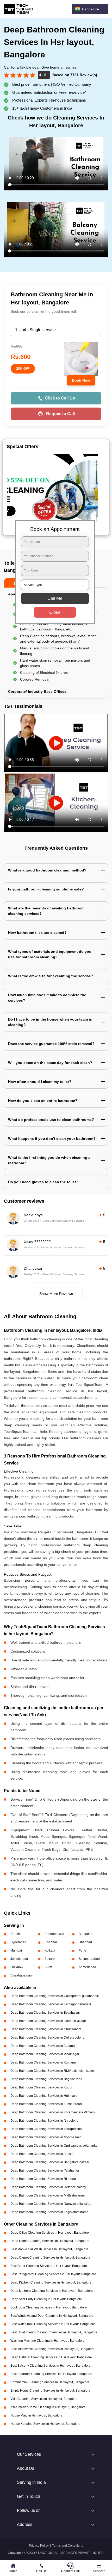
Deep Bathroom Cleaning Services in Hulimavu (44, 2096)
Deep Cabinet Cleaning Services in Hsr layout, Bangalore (51, 2357)
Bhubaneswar (54, 1934)
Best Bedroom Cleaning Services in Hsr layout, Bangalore (51, 2374)
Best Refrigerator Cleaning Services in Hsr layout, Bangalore (53, 2274)
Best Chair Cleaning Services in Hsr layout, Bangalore (49, 2266)
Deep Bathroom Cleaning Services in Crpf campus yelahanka (54, 2146)
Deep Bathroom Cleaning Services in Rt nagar (43, 2179)
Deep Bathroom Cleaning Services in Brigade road (46, 2079)
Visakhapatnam (21, 1975)
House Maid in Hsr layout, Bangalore (36, 2415)
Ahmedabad (87, 1967)
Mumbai (16, 1951)
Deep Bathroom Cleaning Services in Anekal (42, 2154)
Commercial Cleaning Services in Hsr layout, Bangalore (50, 2382)
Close (55, 612)
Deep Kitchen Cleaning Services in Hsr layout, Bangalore (51, 2282)
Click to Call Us (60, 398)
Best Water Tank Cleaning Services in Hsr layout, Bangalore (53, 2324)
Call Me (55, 598)
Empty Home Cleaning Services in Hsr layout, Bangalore (50, 2391)
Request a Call (60, 414)
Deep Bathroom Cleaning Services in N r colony (44, 2121)
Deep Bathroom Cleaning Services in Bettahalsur (45, 2013)
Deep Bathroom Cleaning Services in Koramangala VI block (53, 2112)
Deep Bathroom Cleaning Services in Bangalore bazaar (50, 2162)
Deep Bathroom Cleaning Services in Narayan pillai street (51, 2204)
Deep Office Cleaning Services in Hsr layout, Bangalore (50, 2233)
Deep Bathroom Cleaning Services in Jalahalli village (48, 2021)
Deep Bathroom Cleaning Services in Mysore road (46, 2137)
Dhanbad (85, 1942)
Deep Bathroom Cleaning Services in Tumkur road (46, 2104)
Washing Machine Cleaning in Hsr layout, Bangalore (48, 2341)
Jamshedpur (19, 1959)
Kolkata (50, 1951)
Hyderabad (18, 1942)
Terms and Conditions (68, 2546)
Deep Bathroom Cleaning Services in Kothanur (44, 2062)
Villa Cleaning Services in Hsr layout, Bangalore (44, 2399)
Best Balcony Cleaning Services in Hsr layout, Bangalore (51, 2366)
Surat (48, 1967)
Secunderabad (89, 1959)
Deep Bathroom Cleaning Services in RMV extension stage (52, 2071)
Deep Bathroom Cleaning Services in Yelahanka (45, 2171)
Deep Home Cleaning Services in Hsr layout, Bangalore (50, 2241)
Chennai (51, 1942)
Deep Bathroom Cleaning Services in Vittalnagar (45, 2054)
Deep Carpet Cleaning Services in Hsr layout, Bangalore (50, 2258)
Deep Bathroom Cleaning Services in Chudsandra (46, 2029)
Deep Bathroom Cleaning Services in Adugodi (43, 2046)
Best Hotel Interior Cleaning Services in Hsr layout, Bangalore (54, 2332)
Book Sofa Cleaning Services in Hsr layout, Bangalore (49, 2307)
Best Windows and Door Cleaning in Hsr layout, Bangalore (52, 2316)
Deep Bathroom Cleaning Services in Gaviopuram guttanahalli (55, 1996)
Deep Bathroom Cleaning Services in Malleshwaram (48, 2195)
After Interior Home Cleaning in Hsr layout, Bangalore (48, 2407)
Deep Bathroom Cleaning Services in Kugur (41, 2087)
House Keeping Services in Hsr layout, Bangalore (45, 2424)
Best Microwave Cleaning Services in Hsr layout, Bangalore (52, 2349)
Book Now (81, 380)
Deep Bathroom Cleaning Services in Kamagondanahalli (51, 2004)
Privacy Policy (39, 2546)
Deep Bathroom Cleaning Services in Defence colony (48, 2187)
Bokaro (50, 1959)
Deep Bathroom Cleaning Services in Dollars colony (47, 2038)
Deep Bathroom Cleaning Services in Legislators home (49, 2212)
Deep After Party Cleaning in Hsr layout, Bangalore (46, 2299)
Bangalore (86, 1934)
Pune (82, 1951)
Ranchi (15, 1934)
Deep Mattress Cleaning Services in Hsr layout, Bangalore (52, 2291)
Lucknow (17, 1967)
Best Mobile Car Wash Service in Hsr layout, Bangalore (49, 2249)
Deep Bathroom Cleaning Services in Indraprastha (46, 2129)
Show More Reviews (56, 1294)
